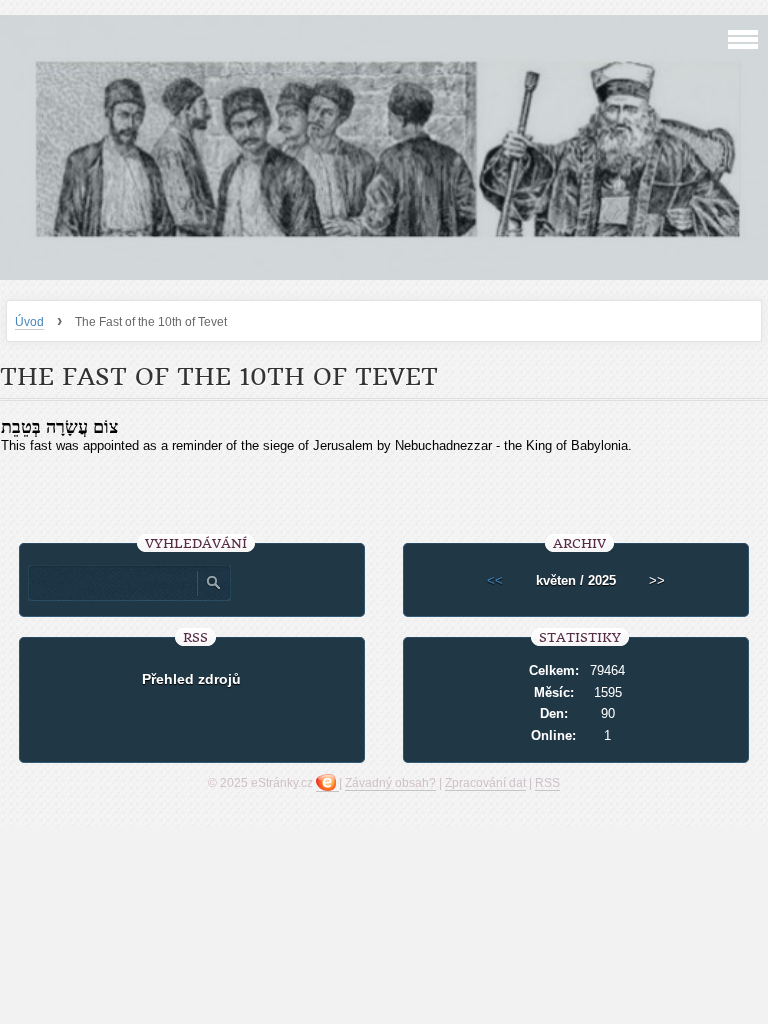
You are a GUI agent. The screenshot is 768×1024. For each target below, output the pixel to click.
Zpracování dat (485, 783)
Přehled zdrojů (191, 679)
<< (495, 580)
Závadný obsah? (390, 783)
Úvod (29, 322)
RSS (547, 783)
